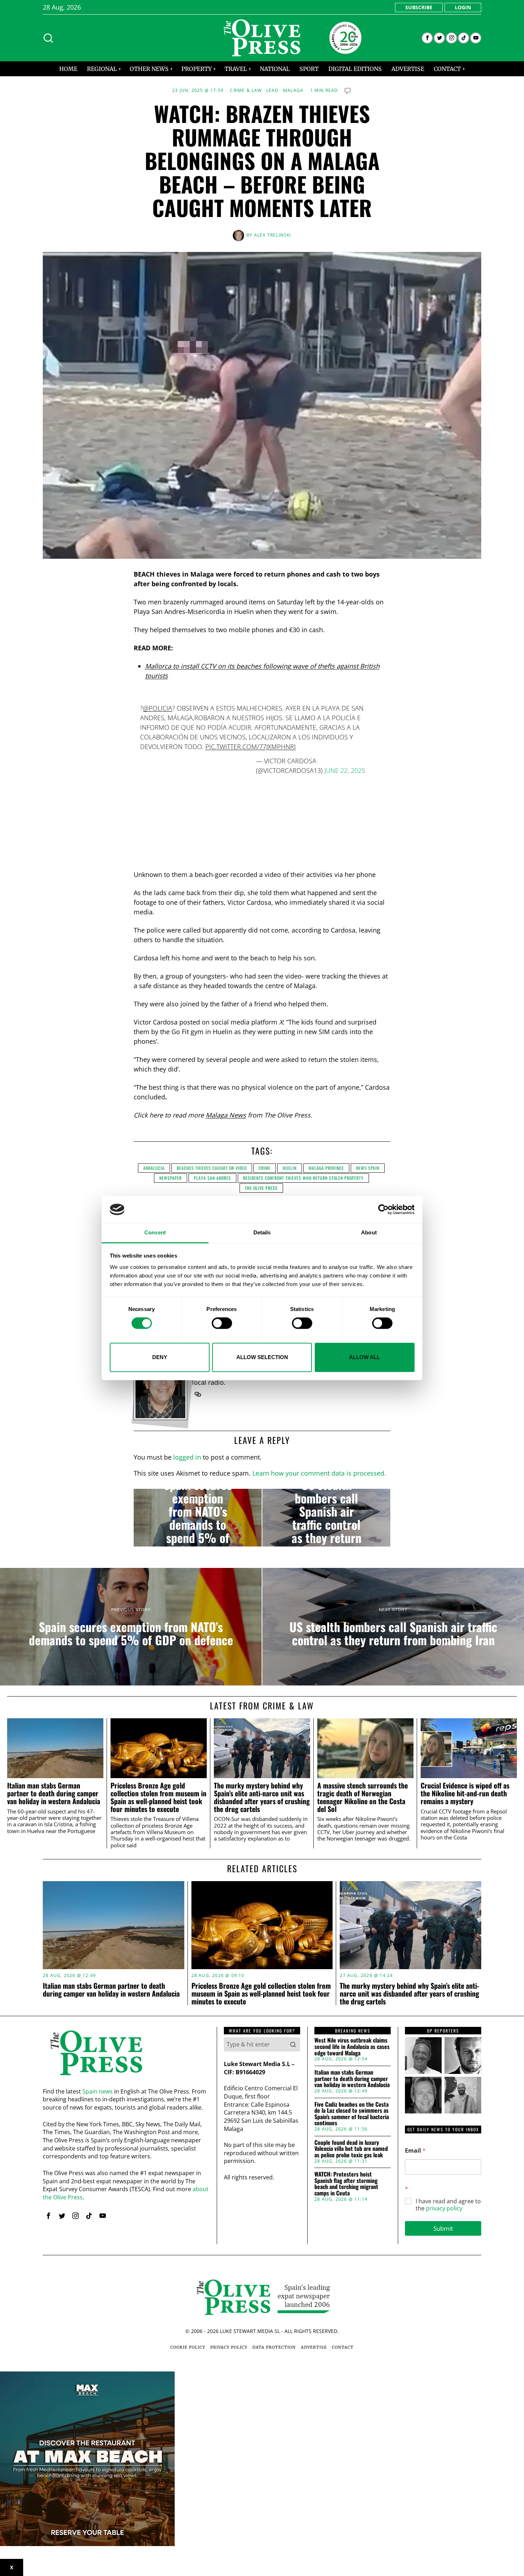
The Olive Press (261, 1188)
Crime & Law (246, 91)
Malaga (293, 91)
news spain (368, 1168)
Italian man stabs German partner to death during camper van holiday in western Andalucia (54, 1793)
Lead (273, 91)
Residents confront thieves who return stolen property (303, 1178)
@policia (158, 708)
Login (463, 7)
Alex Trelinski (273, 235)
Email (415, 2151)
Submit (443, 2228)
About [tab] (369, 1233)
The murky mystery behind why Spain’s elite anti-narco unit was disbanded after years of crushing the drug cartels (262, 1797)
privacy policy (444, 2208)
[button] (293, 2044)
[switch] (222, 1323)
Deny (160, 1357)
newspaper (171, 1178)
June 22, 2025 (345, 770)
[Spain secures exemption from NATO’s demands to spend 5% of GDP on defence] (198, 1518)
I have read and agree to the (448, 2205)
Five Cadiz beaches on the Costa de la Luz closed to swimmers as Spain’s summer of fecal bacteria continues (352, 2114)
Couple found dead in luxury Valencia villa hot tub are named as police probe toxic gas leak (351, 2149)
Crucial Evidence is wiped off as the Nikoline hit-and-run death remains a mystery (465, 1793)
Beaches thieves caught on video (212, 1168)
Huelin (290, 1168)
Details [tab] (262, 1233)
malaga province (326, 1168)
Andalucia (154, 1168)
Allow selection (262, 1357)
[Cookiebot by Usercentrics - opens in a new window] (383, 1209)
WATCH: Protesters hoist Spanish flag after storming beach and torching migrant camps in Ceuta (346, 2184)
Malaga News (226, 1115)
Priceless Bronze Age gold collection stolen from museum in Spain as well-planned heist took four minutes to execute (158, 1797)
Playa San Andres (212, 1178)
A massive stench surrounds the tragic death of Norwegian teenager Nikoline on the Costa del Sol (363, 1797)
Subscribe (419, 7)
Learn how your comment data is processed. (319, 1473)
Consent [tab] (155, 1233)
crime (265, 1168)
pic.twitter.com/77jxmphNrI (251, 747)
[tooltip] (427, 38)
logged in (187, 1457)
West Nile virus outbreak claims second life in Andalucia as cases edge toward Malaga (352, 2047)
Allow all (364, 1357)
